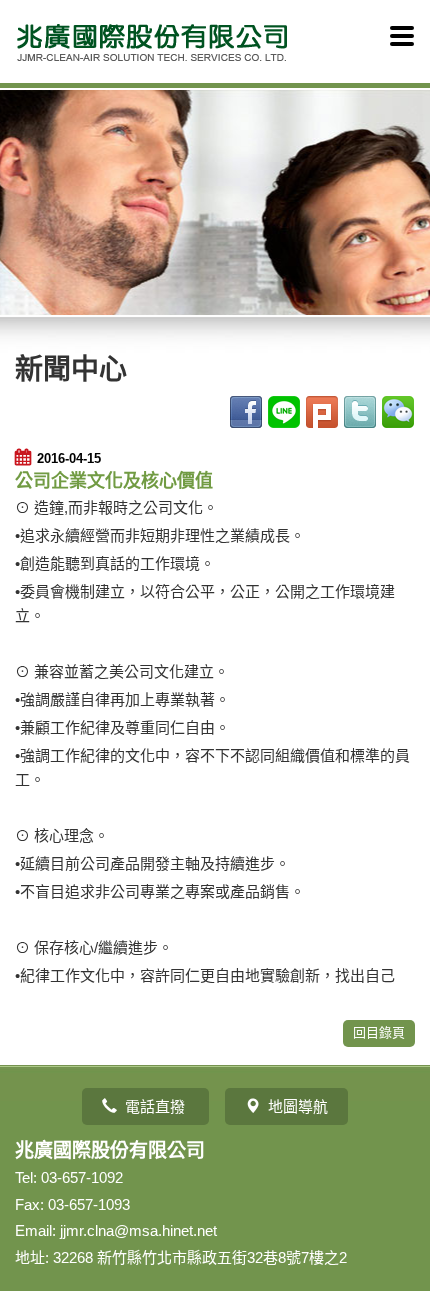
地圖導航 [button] (298, 1106)
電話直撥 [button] (157, 1106)
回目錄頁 (379, 1032)
